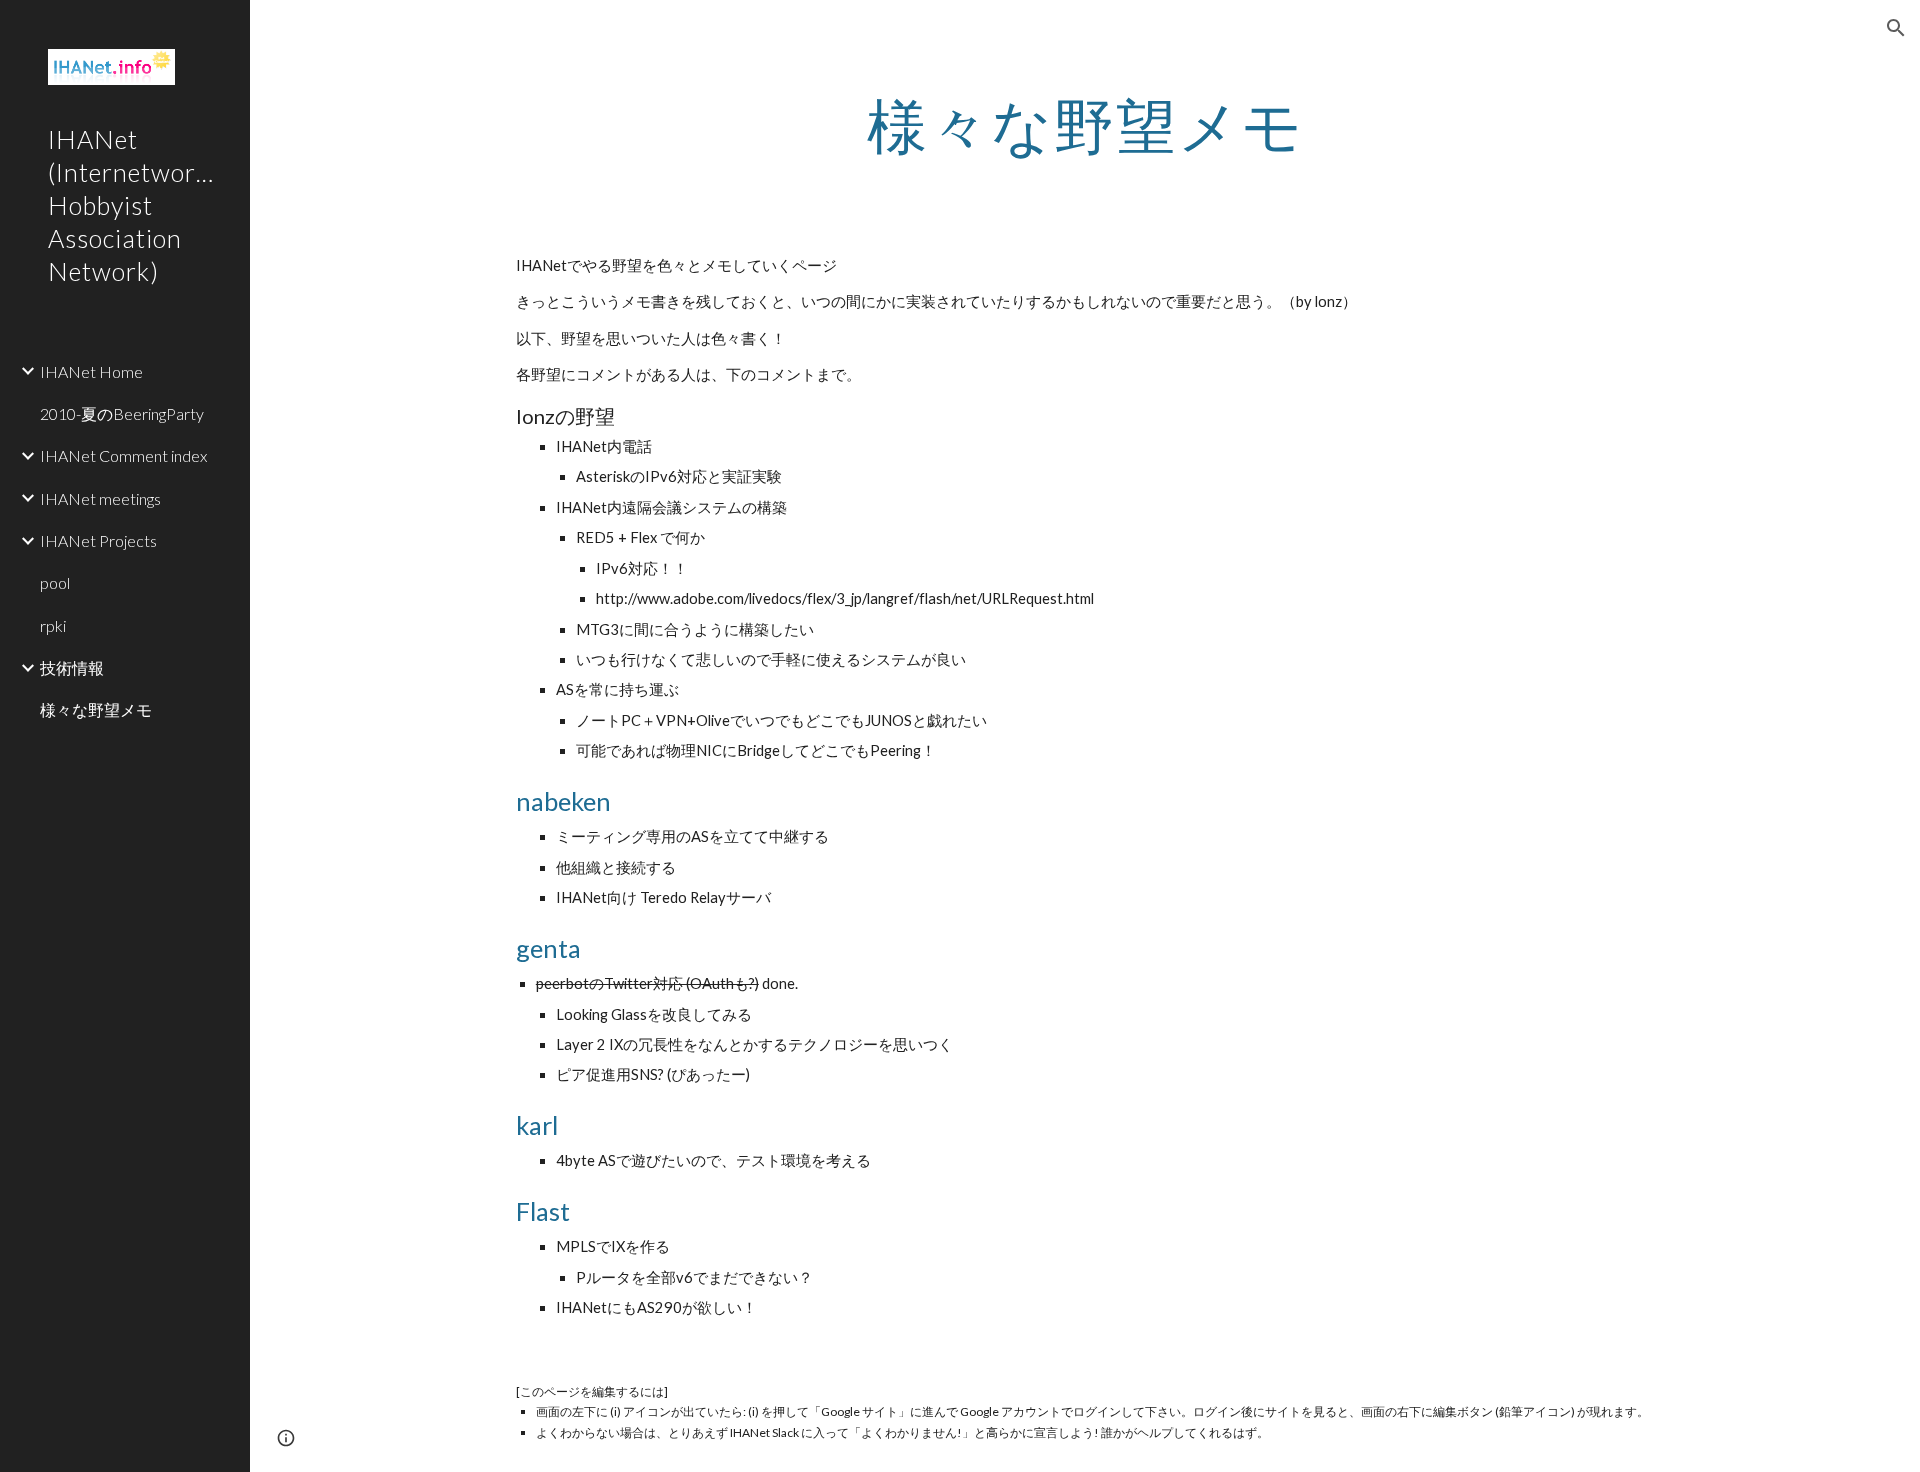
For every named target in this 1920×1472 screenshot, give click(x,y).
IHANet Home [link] (91, 371)
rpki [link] (53, 625)
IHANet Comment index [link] (123, 455)
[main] (1085, 125)
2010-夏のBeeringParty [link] (122, 413)
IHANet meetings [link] (100, 498)
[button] (1896, 28)
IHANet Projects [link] (98, 540)
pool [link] (55, 582)
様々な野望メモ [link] (96, 709)
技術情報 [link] (72, 667)
